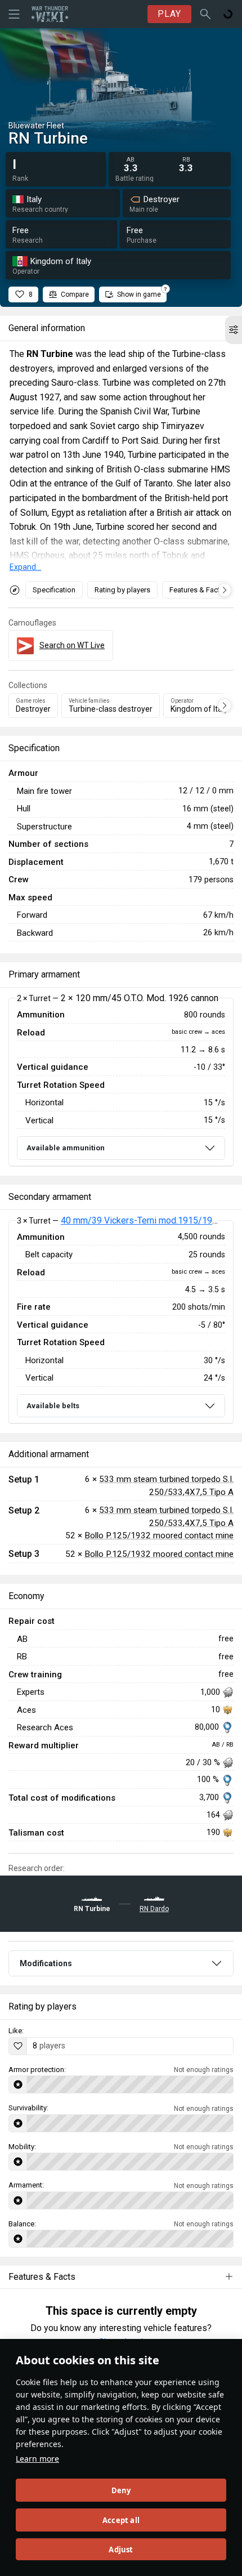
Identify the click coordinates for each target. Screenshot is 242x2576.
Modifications (46, 1963)
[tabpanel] (121, 1082)
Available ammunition (66, 1148)
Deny (121, 2490)
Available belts (53, 1406)
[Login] (228, 14)
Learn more (37, 2459)
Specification (54, 590)
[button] (234, 330)
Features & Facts (197, 590)
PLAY (169, 14)
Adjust (121, 2550)
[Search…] (205, 14)
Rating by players (122, 590)
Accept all (121, 2520)
